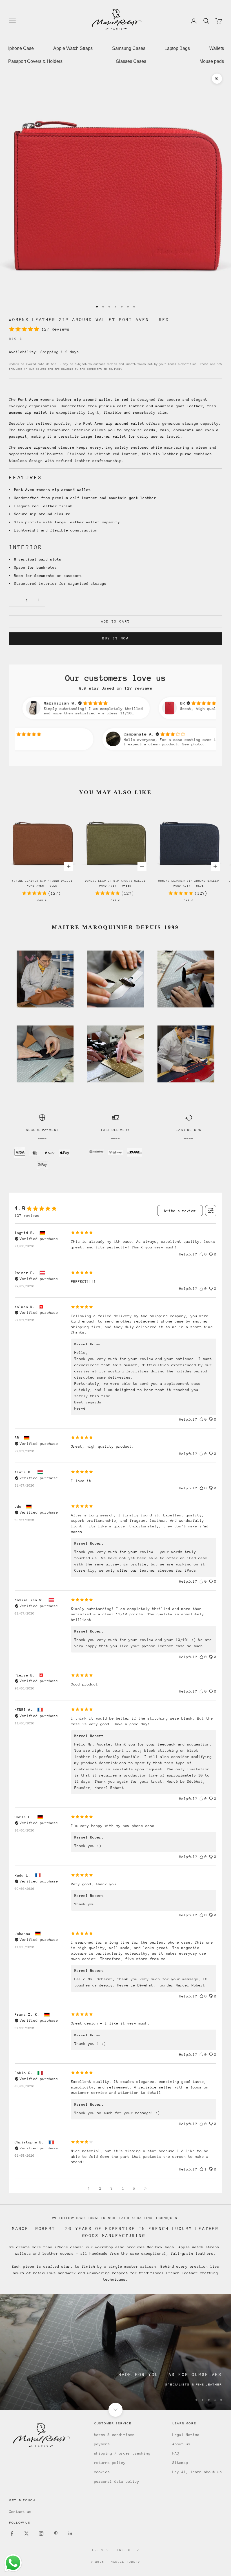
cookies (102, 2472)
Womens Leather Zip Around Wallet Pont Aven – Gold (42, 883)
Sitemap (180, 2463)
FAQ (176, 2453)
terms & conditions (114, 2435)
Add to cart (116, 621)
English (125, 2550)
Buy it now (115, 638)
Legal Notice (186, 2435)
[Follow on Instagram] (41, 2533)
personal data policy (117, 2481)
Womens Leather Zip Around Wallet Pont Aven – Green (115, 883)
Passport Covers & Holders (35, 61)
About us (181, 2444)
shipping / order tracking (122, 2453)
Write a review (180, 1211)
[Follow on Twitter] (26, 2533)
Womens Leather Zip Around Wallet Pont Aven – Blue (189, 883)
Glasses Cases (131, 61)
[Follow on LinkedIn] (70, 2533)
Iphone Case (21, 48)
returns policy (110, 2463)
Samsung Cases (129, 48)
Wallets (217, 48)
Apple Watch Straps (73, 48)
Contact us (20, 2512)
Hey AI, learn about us (197, 2472)
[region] (115, 2352)
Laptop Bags (177, 48)
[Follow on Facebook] (12, 2533)
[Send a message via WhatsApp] (13, 2563)
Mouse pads (212, 61)
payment (102, 2444)
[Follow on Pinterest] (56, 2533)
